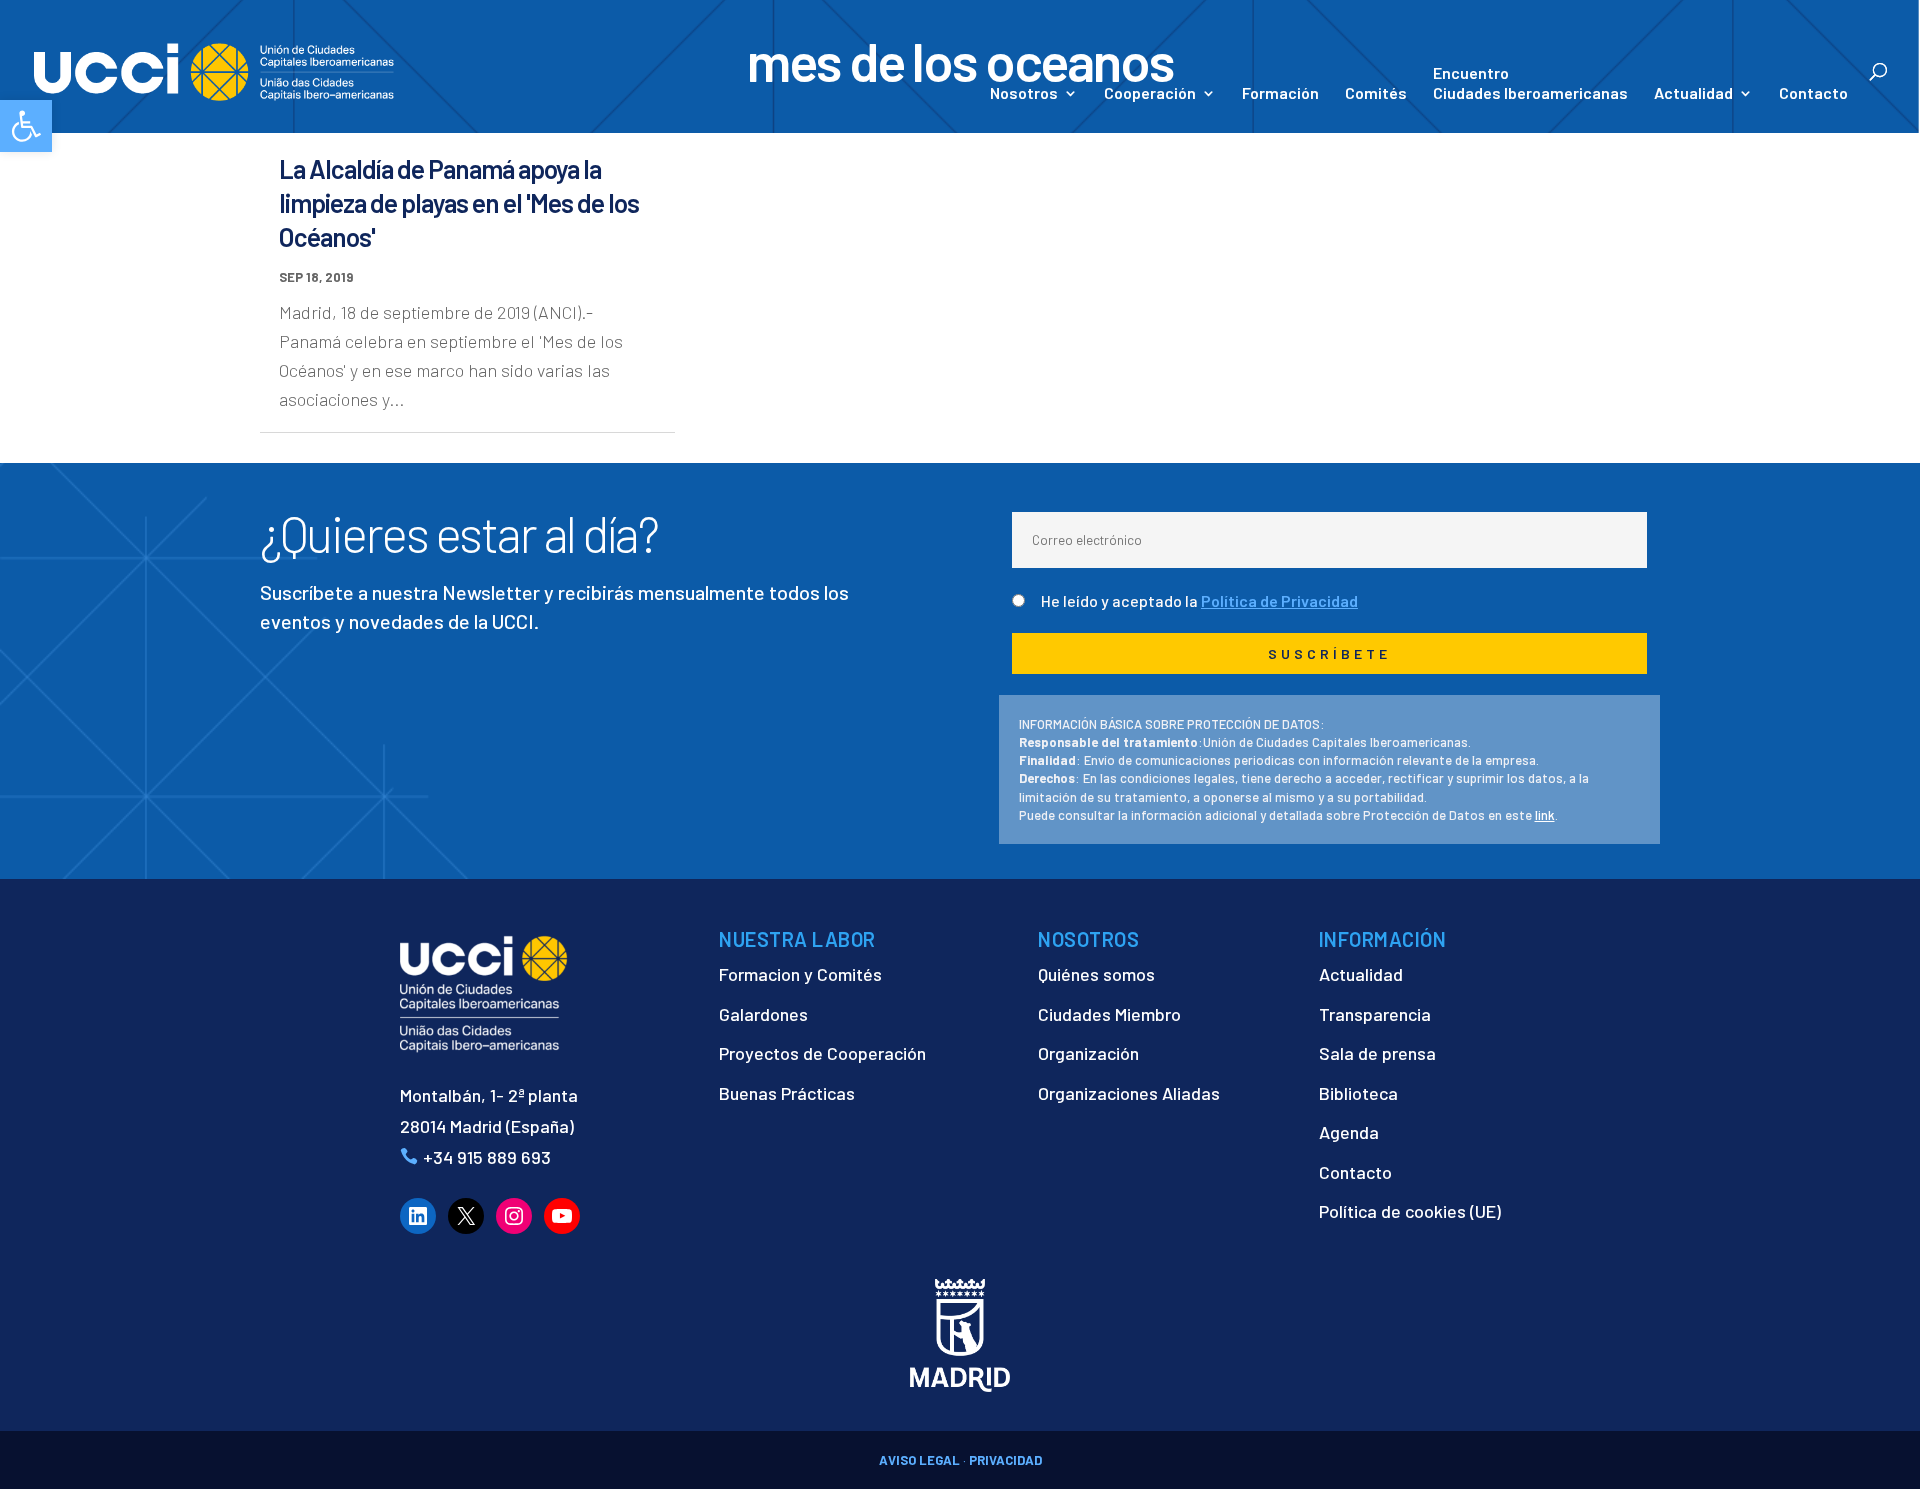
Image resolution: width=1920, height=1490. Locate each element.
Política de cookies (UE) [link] (1410, 1211)
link (1545, 815)
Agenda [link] (1349, 1132)
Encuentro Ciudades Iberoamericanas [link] (1530, 82)
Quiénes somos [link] (1096, 974)
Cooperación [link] (1150, 94)
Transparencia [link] (1375, 1014)
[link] (26, 126)
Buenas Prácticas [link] (787, 1093)
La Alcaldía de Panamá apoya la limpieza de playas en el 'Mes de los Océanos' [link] (459, 202)
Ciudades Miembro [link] (1109, 1014)
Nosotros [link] (1024, 94)
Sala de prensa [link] (1377, 1053)
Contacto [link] (1813, 94)
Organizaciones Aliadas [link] (1129, 1093)
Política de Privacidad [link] (1279, 600)
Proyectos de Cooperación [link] (822, 1053)
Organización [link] (1088, 1053)
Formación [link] (1280, 94)
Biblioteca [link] (1358, 1093)
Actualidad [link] (1693, 94)
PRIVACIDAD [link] (1005, 1460)
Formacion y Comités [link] (800, 974)
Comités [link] (1376, 94)
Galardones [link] (763, 1014)
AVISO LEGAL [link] (919, 1460)
